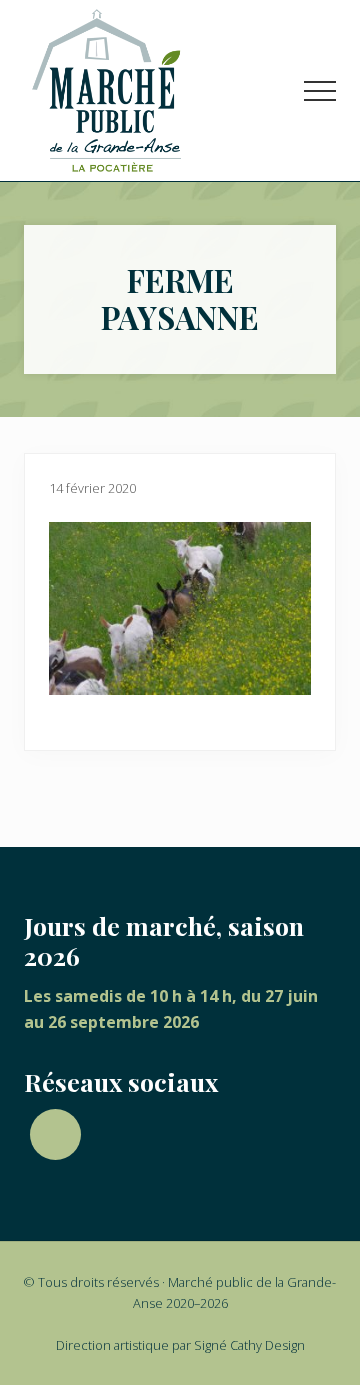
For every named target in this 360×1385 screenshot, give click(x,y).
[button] (320, 91)
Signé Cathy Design (249, 1345)
